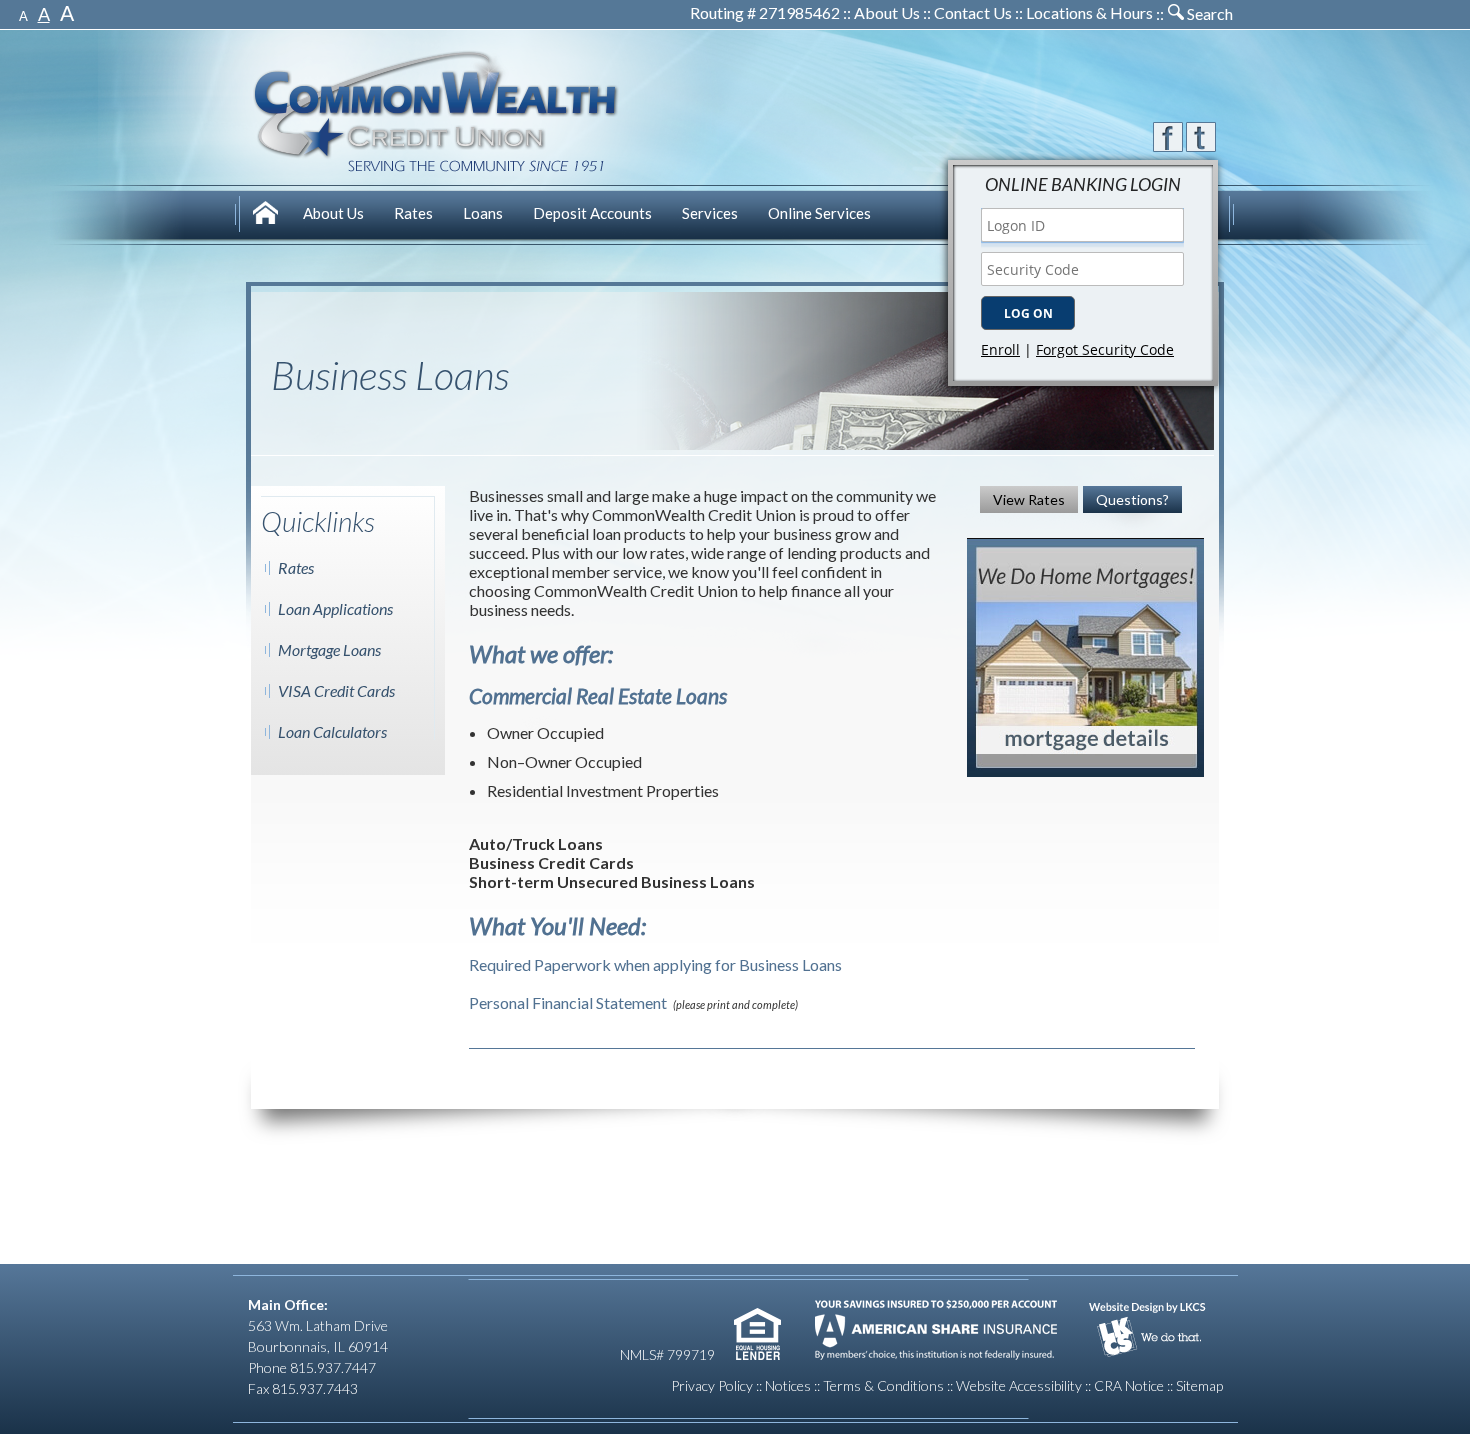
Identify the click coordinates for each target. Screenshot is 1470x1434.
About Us (887, 12)
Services (710, 213)
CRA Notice (1129, 1385)
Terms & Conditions (883, 1385)
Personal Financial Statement (568, 1002)
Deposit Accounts (592, 213)
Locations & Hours (1089, 12)
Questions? (1132, 499)
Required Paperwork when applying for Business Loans (655, 964)
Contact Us (973, 12)
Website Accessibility (1019, 1385)
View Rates (1029, 499)
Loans (483, 213)
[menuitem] (268, 215)
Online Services (819, 213)
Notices (788, 1385)
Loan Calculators (332, 731)
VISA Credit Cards (336, 690)
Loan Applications (335, 608)
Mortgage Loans (329, 649)
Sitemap (1199, 1385)
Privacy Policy (712, 1385)
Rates (413, 213)
